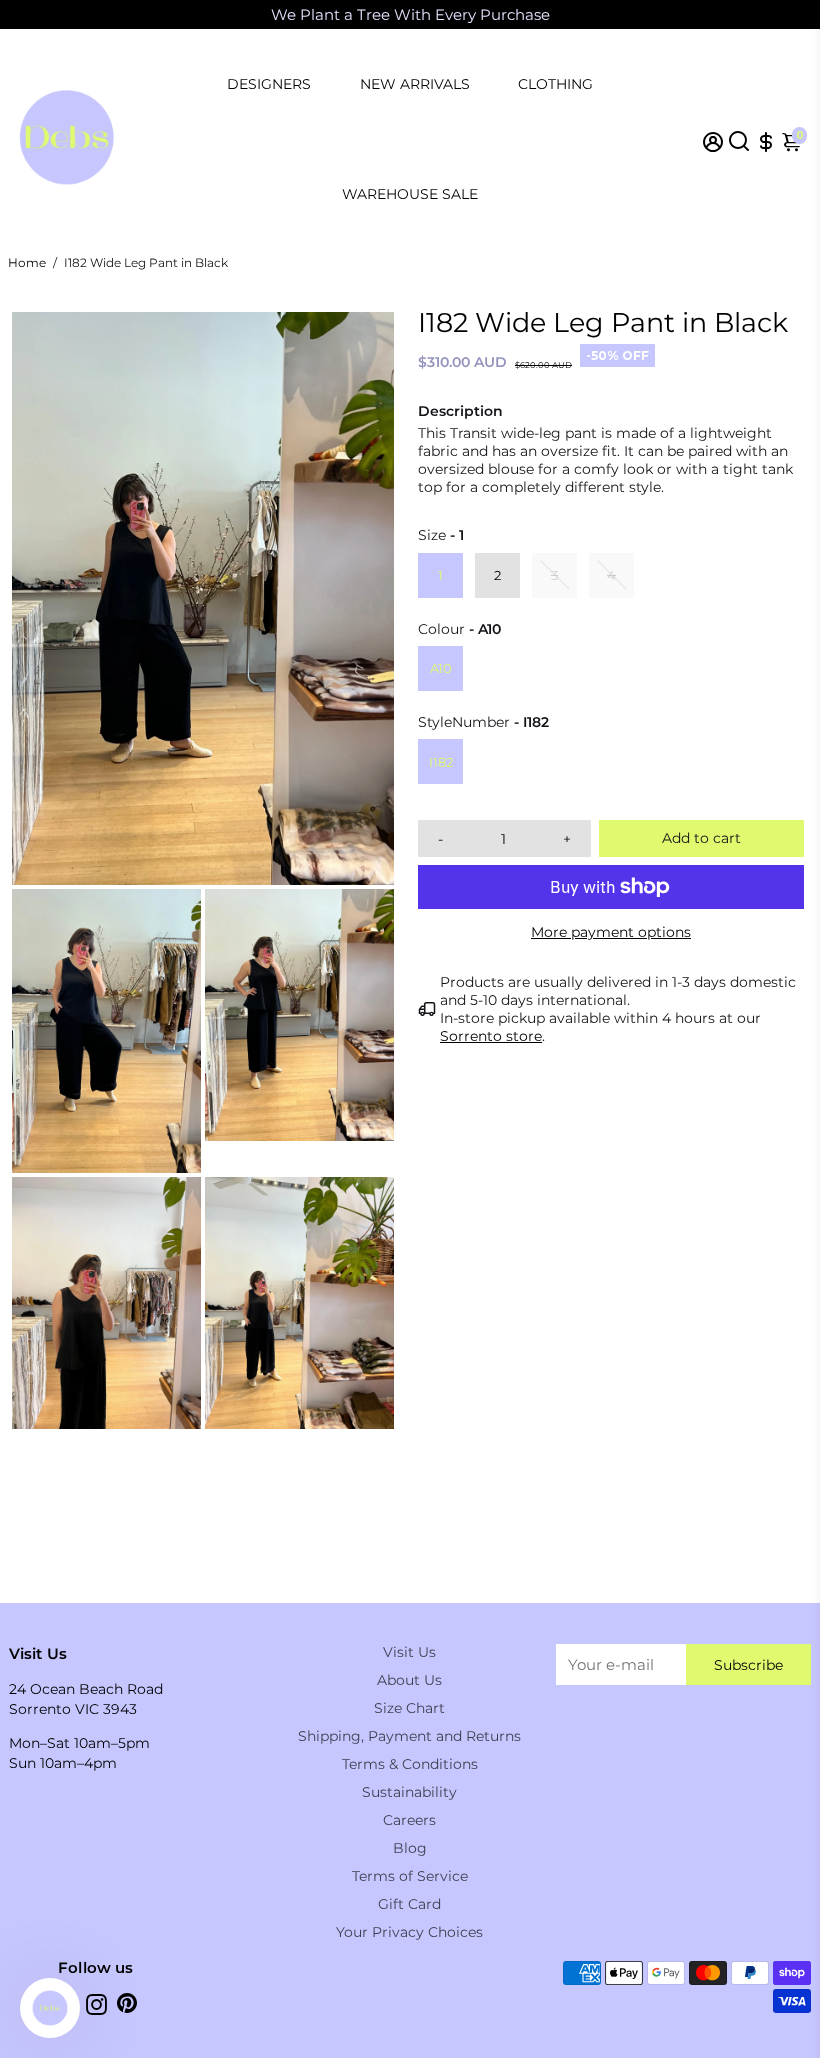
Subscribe (748, 1665)
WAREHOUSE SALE (410, 194)
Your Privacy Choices (409, 1932)
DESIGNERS (269, 84)
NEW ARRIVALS (415, 84)
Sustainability (409, 1792)
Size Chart (409, 1708)
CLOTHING (555, 84)
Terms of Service (410, 1876)
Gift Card (409, 1904)
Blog (410, 1848)
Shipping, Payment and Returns (409, 1736)
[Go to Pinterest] (127, 2007)
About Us (409, 1680)
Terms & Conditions (410, 1764)
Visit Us (409, 1652)
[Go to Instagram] (96, 2007)
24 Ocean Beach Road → (634, 14)
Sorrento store (491, 1036)
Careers (409, 1820)
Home (27, 262)
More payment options (611, 932)
